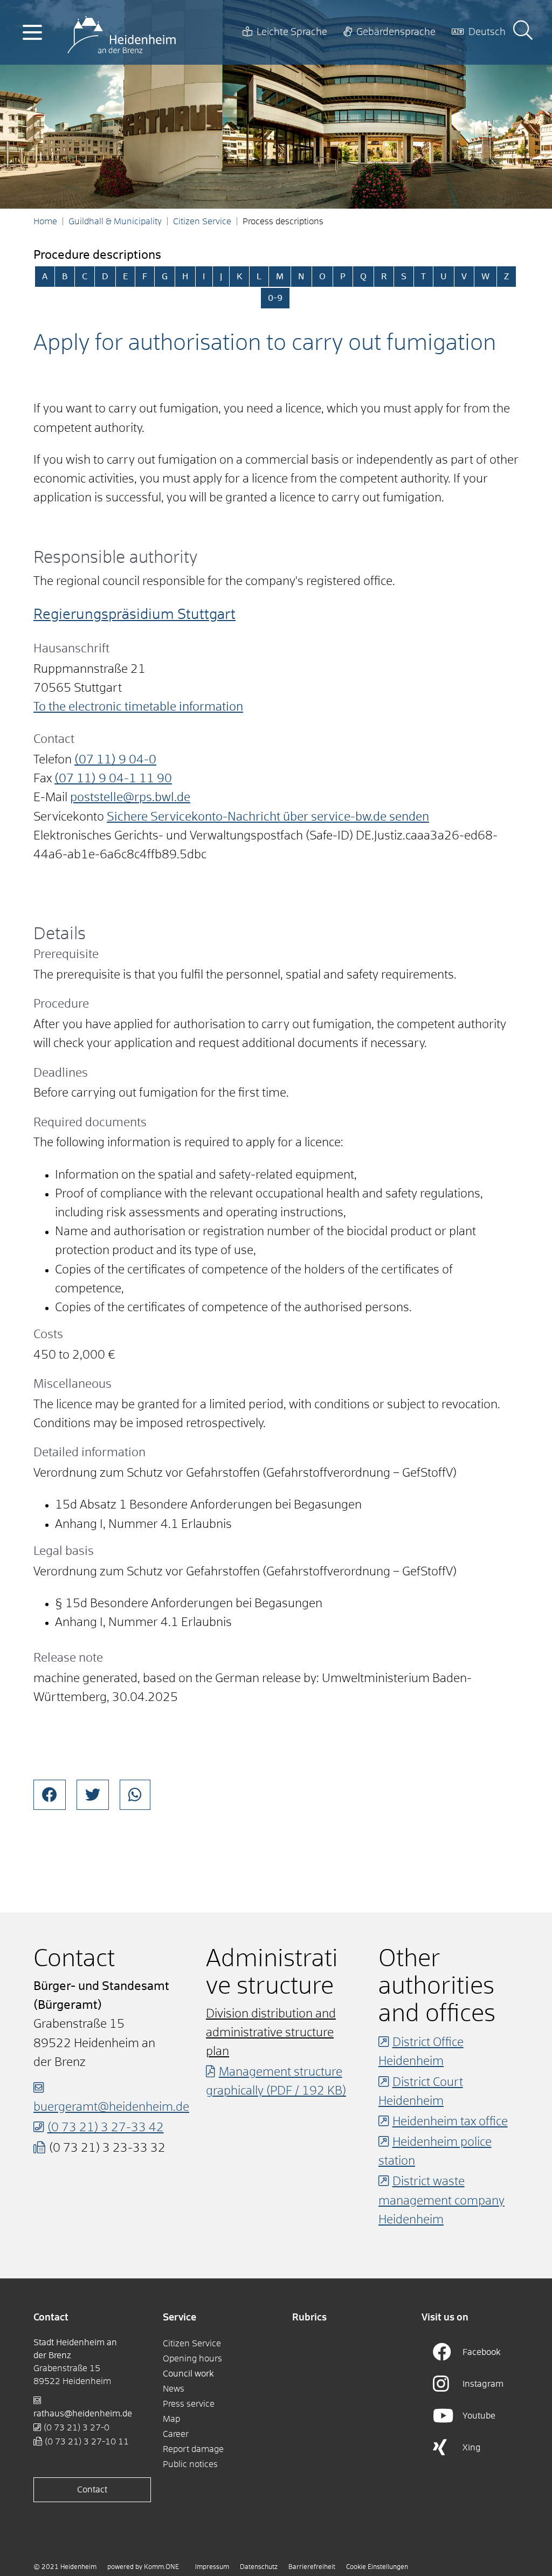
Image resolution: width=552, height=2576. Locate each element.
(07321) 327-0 (77, 2428)
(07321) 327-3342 (106, 2128)
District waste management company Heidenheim (441, 2201)
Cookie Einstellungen (377, 2567)
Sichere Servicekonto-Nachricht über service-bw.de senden (268, 817)
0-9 (275, 298)
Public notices (190, 2464)
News (174, 2389)
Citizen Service (202, 222)
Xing (472, 2448)
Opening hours (192, 2359)
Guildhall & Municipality (115, 222)
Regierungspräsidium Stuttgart (134, 615)
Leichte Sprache (292, 32)
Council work (188, 2374)
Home (45, 222)
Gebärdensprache (396, 32)
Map (171, 2419)
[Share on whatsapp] (135, 1795)
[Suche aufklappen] (523, 32)
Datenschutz (259, 2567)
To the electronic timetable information (138, 707)
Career (176, 2434)
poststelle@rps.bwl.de (130, 798)
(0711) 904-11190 (113, 779)
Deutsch (487, 32)
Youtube (479, 2416)
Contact (92, 2490)
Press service (189, 2404)
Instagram (483, 2384)
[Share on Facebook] (50, 1795)
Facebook (482, 2352)
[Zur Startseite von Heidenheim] (122, 32)
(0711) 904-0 (115, 760)
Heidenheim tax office (450, 2122)
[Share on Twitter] (93, 1795)
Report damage (193, 2449)
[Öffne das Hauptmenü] (32, 32)
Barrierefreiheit (312, 2567)
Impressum (212, 2567)
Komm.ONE (161, 2567)
